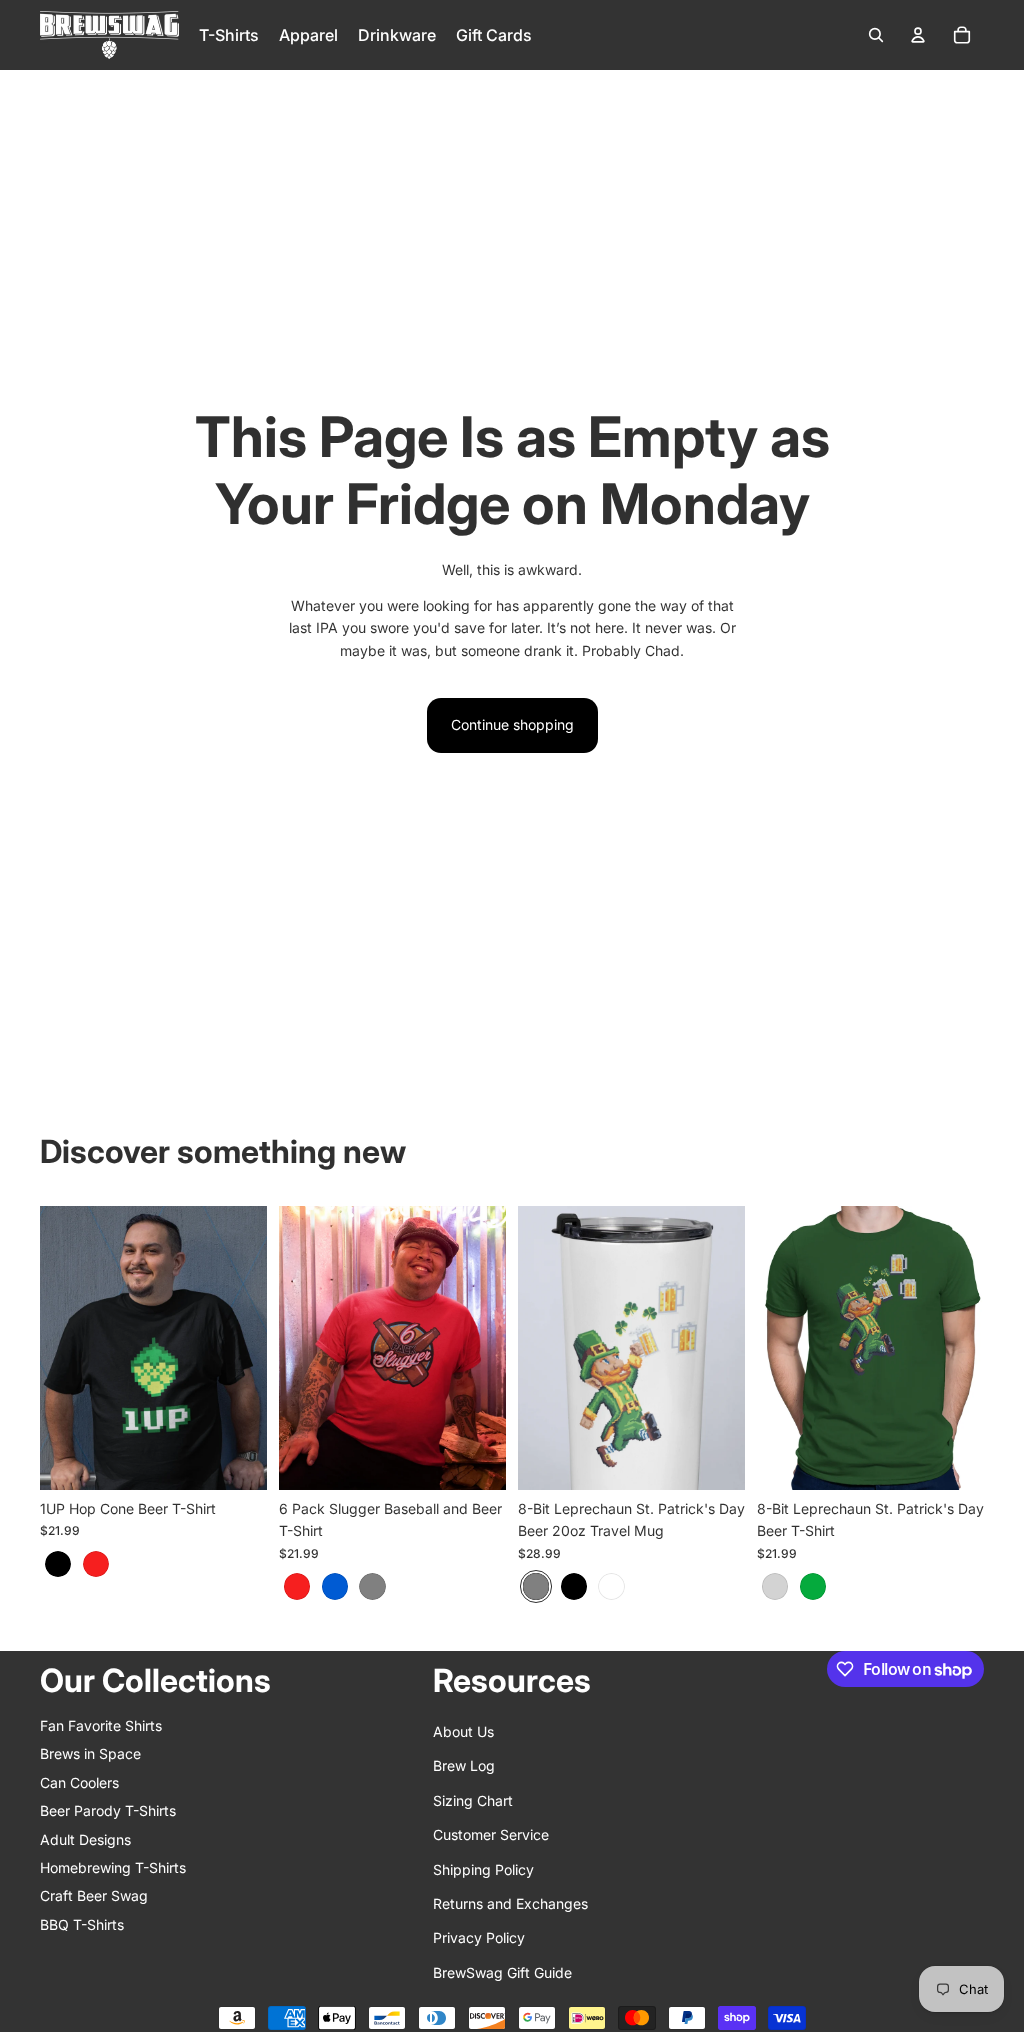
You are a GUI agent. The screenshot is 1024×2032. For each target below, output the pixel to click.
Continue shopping (512, 724)
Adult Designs (85, 1839)
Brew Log (464, 1765)
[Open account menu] (918, 35)
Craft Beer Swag (94, 1895)
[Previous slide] (55, 1347)
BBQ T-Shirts (82, 1924)
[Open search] (876, 35)
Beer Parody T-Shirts (108, 1810)
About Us (463, 1731)
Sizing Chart (473, 1800)
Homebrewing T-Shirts (113, 1867)
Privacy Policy (479, 1937)
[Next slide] (251, 1347)
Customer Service (491, 1834)
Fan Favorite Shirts (101, 1725)
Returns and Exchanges (510, 1903)
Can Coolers (79, 1782)
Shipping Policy (483, 1869)
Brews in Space (90, 1753)
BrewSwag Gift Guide (502, 1972)
